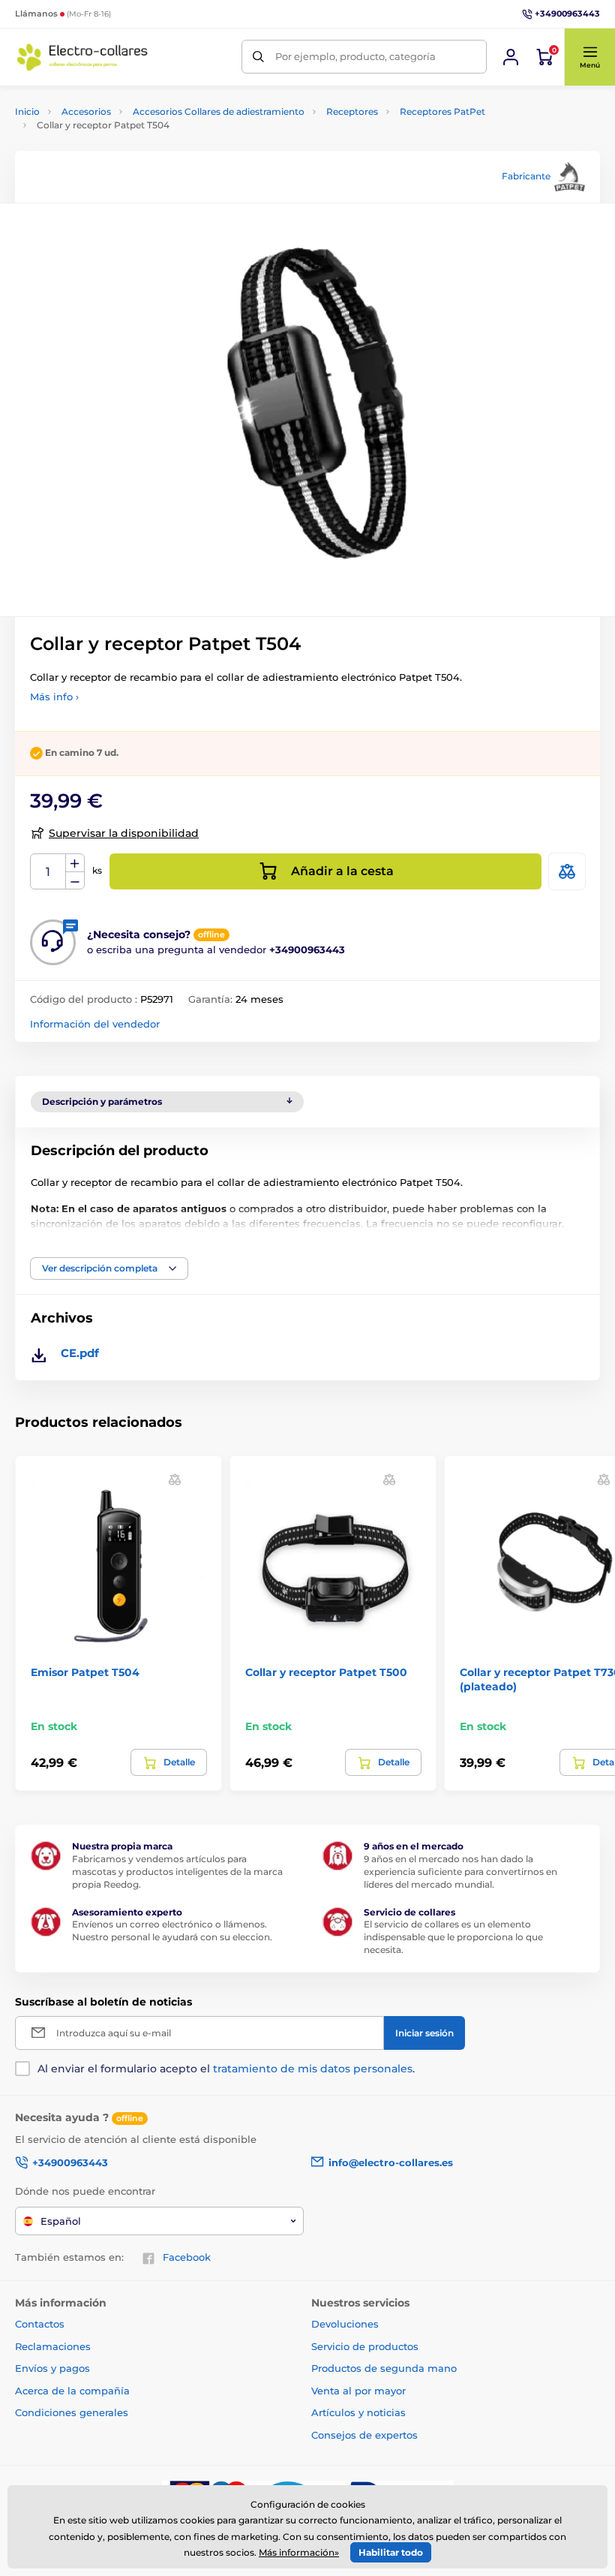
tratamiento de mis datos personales (313, 2069)
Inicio (27, 111)
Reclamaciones (53, 2346)
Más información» (299, 2552)
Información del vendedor (95, 1024)
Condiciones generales (72, 2412)
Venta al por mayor (358, 2391)
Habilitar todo (391, 2552)
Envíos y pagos (52, 2368)
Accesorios (86, 111)
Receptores (352, 111)
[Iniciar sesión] (511, 57)
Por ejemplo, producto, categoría (355, 56)
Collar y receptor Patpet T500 (326, 1672)
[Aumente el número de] (75, 863)
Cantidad (48, 872)
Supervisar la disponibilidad (124, 833)
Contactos (40, 2324)
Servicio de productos (365, 2346)
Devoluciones (345, 2324)
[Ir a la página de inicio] (82, 57)
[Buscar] (258, 57)
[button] (589, 57)
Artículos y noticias (358, 2412)
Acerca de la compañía (72, 2391)
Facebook (187, 2257)
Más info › (54, 697)
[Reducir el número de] (75, 881)
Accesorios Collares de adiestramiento (219, 111)
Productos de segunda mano (384, 2368)
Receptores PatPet (442, 111)
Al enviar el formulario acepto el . (226, 2069)
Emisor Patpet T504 (85, 1672)
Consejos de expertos (364, 2435)
